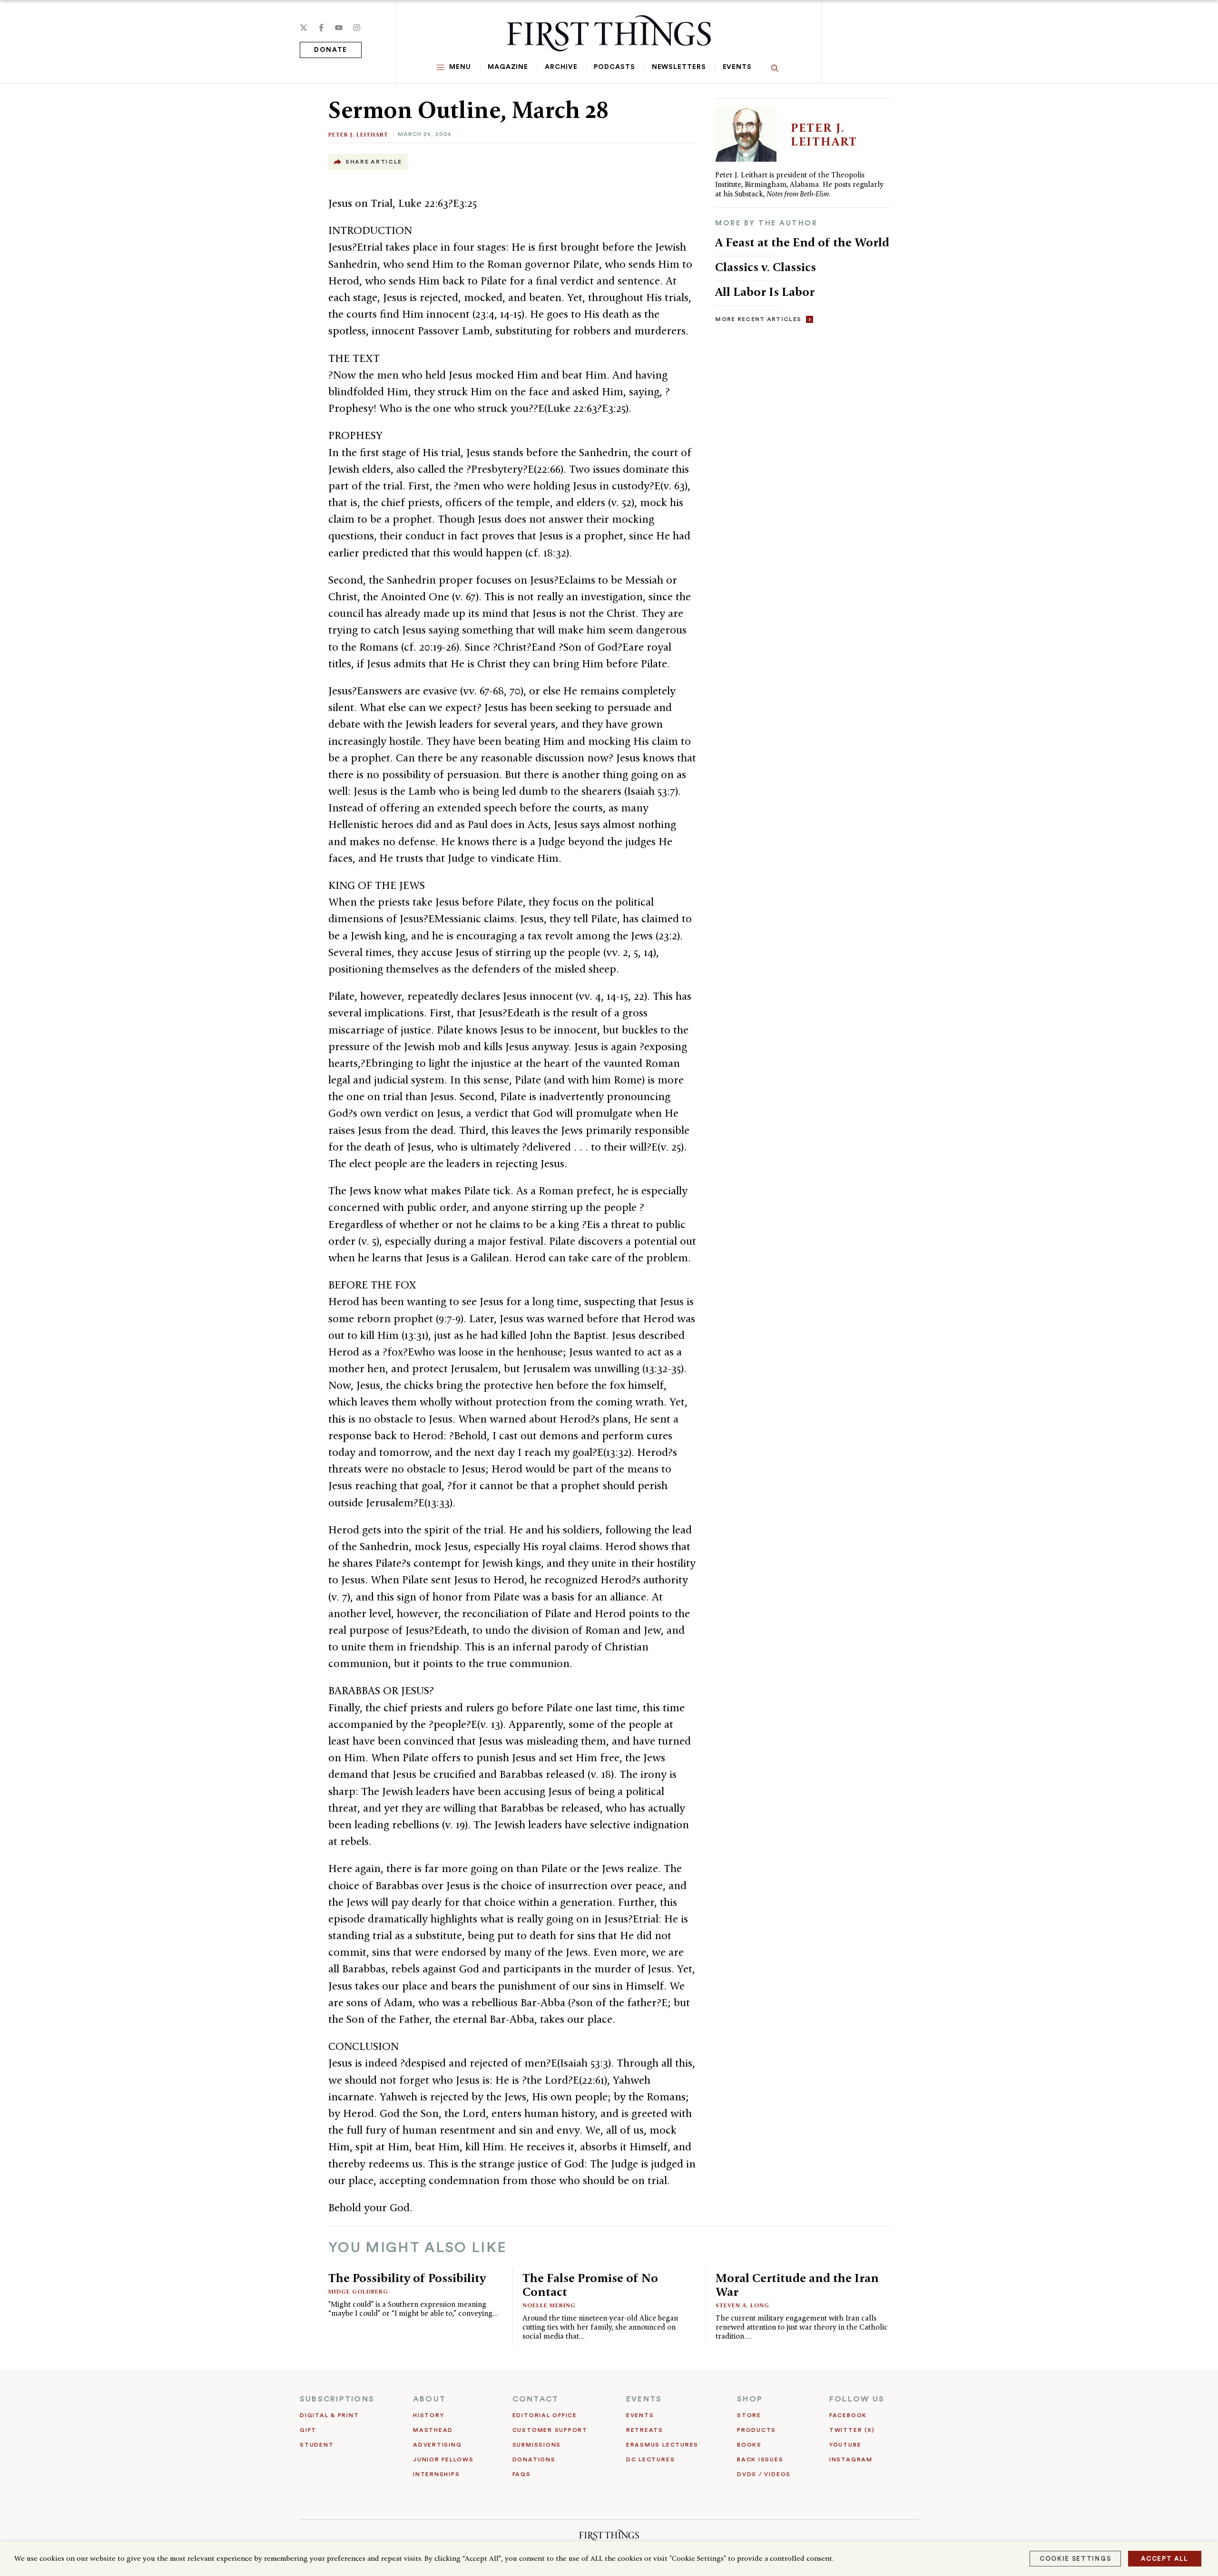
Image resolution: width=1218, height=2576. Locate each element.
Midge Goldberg (358, 2291)
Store (749, 2415)
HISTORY (428, 2415)
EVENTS (644, 2399)
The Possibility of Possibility (407, 2278)
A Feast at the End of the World (802, 242)
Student (317, 2445)
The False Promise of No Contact (590, 2285)
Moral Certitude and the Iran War (797, 2285)
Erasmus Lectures (662, 2445)
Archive (561, 67)
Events (737, 67)
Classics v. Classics (766, 267)
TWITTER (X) (852, 2430)
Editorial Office (545, 2415)
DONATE (331, 50)
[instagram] (357, 28)
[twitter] (304, 28)
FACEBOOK (848, 2415)
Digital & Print (329, 2415)
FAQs (522, 2474)
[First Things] (609, 33)
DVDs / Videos (764, 2474)
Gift (308, 2430)
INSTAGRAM (851, 2459)
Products (756, 2430)
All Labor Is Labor (765, 292)
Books (749, 2445)
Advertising (437, 2445)
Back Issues (760, 2459)
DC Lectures (650, 2459)
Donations (534, 2459)
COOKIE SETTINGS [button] (1075, 2559)
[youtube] (339, 28)
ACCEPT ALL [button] (1165, 2559)
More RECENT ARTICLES (758, 319)
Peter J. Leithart (358, 134)
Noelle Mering (549, 2305)
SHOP (750, 2399)
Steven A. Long (742, 2305)
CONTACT (536, 2399)
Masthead (433, 2430)
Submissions (537, 2445)
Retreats (645, 2430)
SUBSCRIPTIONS (337, 2399)
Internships (436, 2474)
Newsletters (679, 67)
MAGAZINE (508, 67)
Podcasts (614, 67)
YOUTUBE (845, 2445)
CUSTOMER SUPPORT (550, 2430)
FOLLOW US (857, 2399)
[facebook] (321, 28)
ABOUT (429, 2399)
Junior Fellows (443, 2459)
